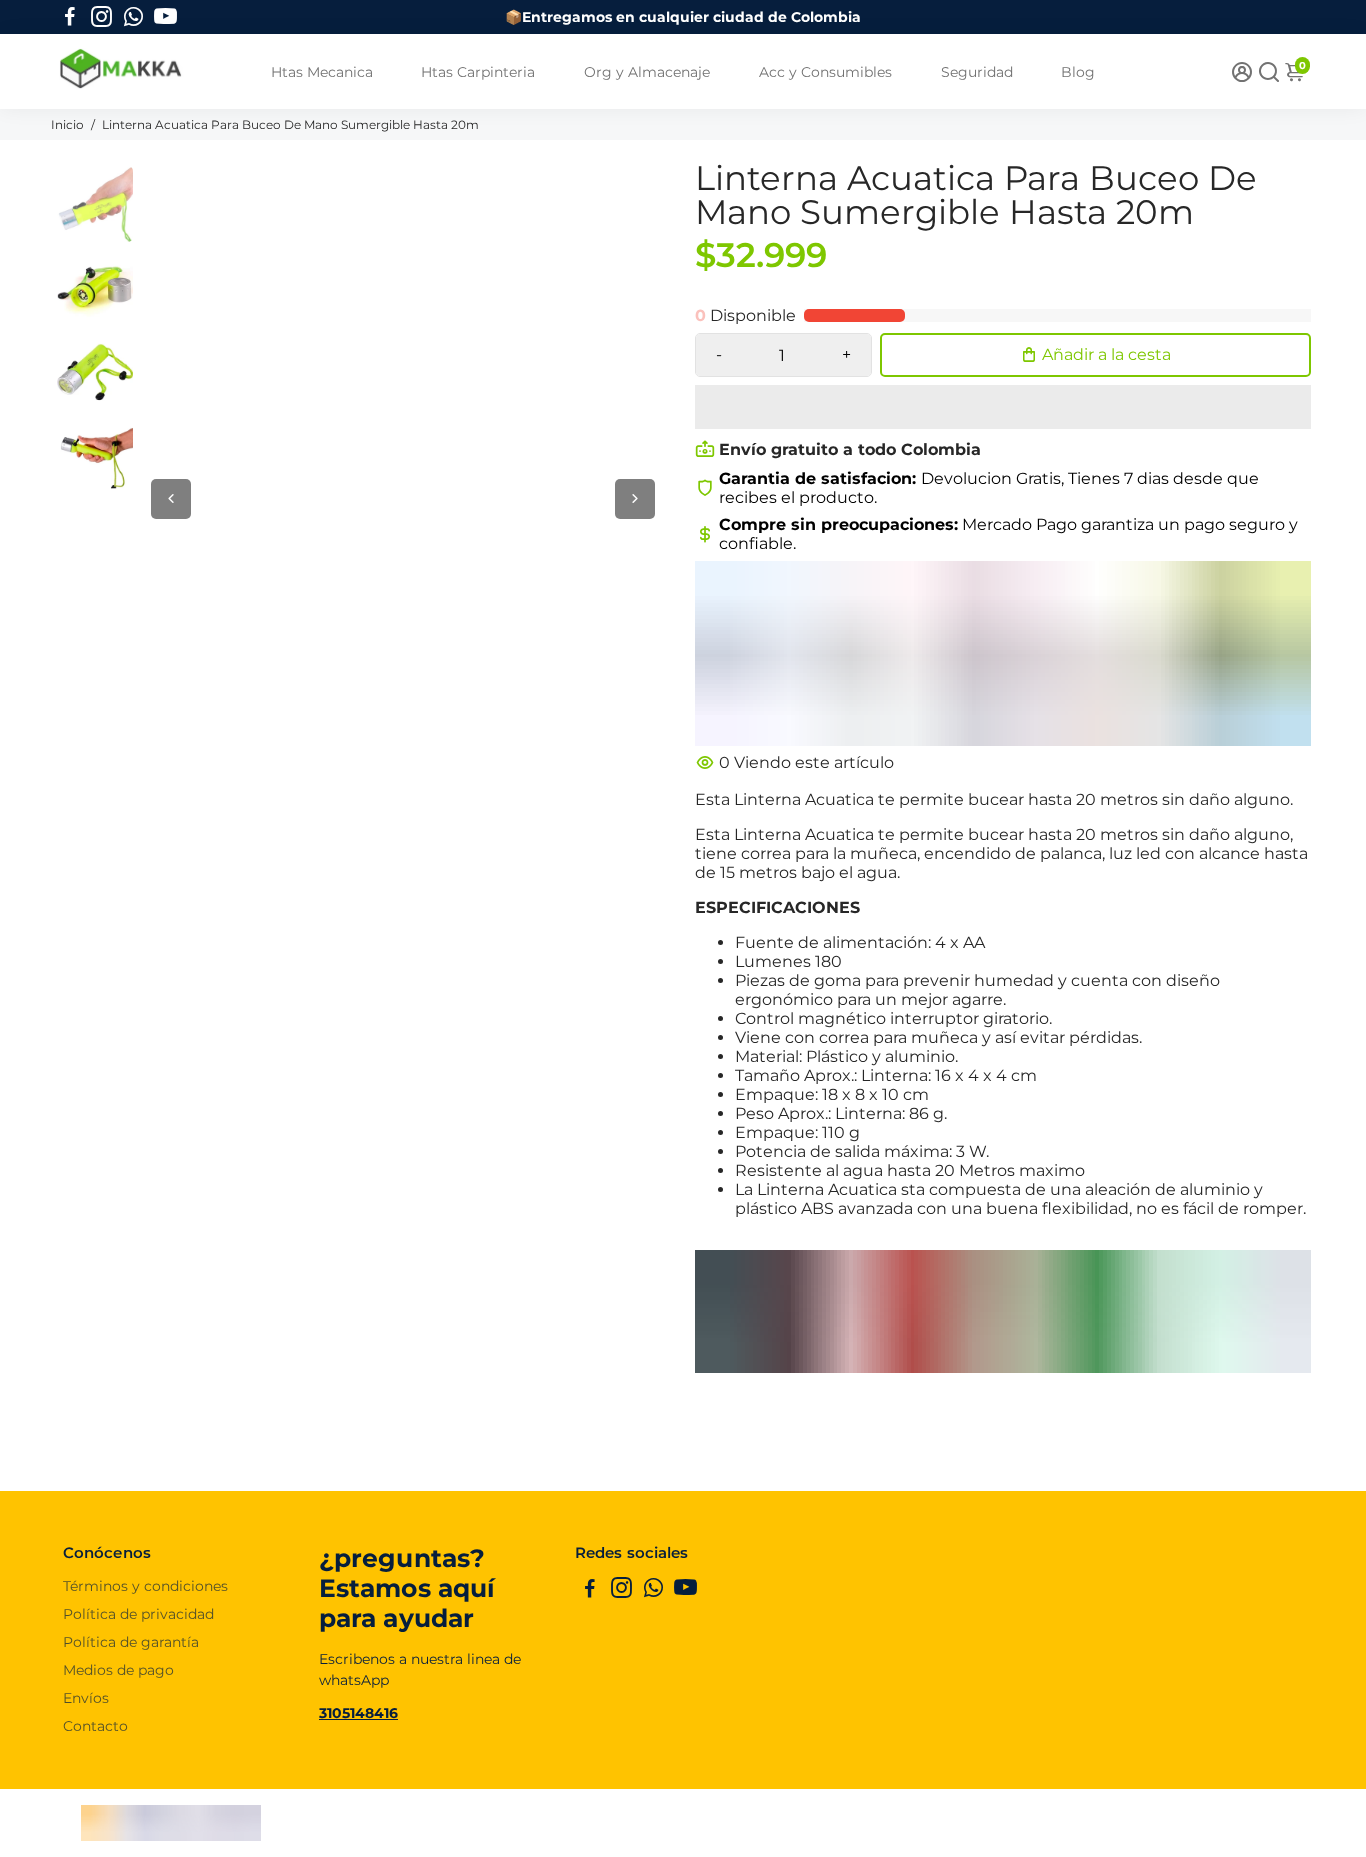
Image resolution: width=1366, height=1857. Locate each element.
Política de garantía (131, 1642)
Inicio (69, 124)
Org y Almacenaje (647, 72)
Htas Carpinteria (478, 72)
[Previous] (171, 499)
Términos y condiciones (145, 1586)
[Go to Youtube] (165, 17)
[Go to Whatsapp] (133, 17)
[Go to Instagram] (101, 17)
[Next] (635, 499)
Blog (1078, 72)
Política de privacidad (138, 1614)
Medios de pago (118, 1670)
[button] (1003, 407)
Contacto (95, 1726)
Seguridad (977, 72)
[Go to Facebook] (70, 17)
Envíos (86, 1698)
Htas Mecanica (322, 72)
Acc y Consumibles (825, 72)
